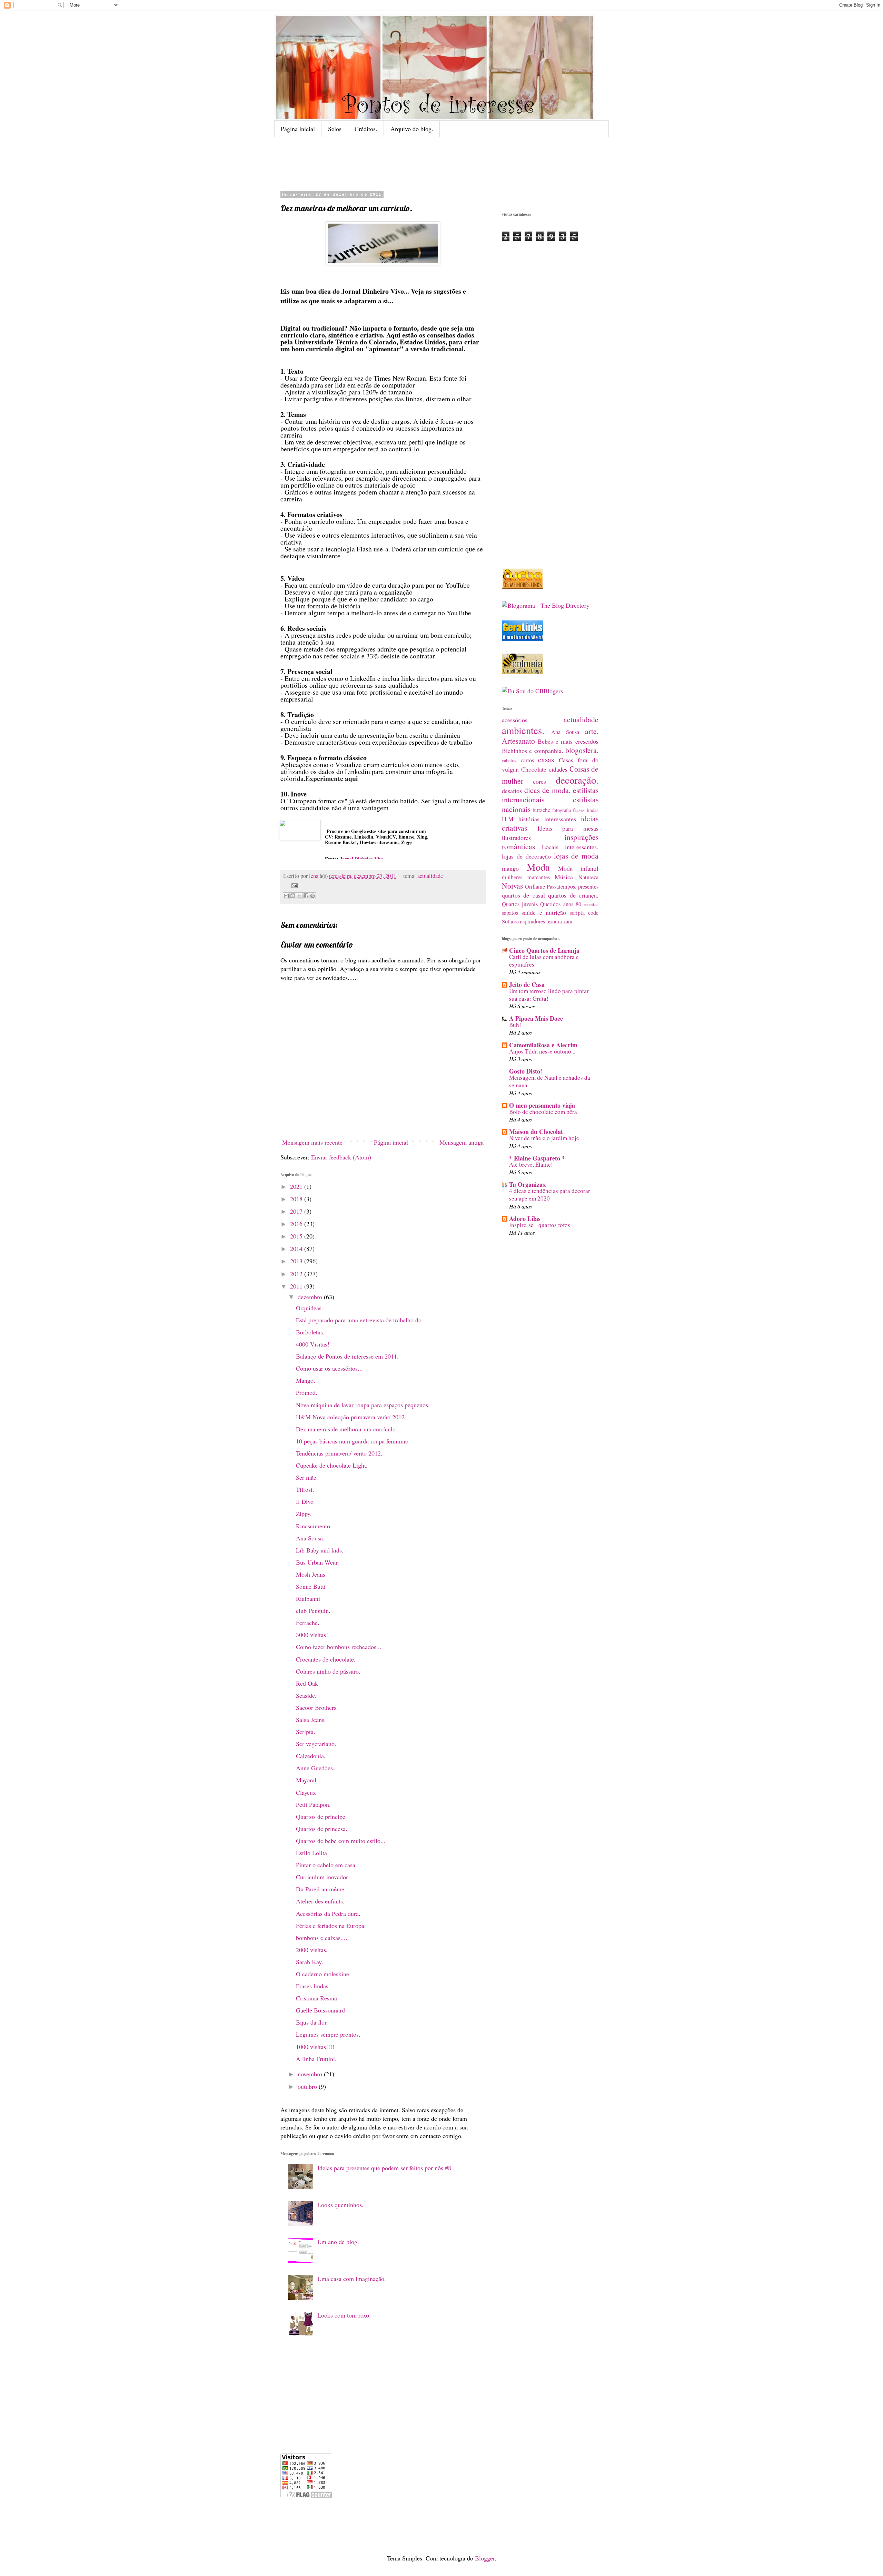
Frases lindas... (315, 1986)
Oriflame (535, 887)
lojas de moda (576, 856)
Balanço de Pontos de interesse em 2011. (347, 1356)
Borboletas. (310, 1332)
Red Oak (307, 1683)
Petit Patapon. (313, 1804)
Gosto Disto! (526, 1071)
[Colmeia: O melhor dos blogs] (523, 672)
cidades (558, 769)
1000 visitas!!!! (315, 2047)
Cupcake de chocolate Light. (332, 1465)
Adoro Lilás (525, 1218)
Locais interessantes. (570, 847)
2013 (297, 1261)
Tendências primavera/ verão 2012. (339, 1453)
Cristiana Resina (316, 1998)
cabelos (509, 760)
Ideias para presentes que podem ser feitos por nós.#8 (384, 2168)
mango (510, 868)
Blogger (485, 2558)
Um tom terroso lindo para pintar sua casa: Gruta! (549, 995)
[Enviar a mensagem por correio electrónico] (293, 885)
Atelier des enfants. (320, 1901)
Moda (538, 867)
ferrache (542, 810)
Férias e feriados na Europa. (331, 1926)
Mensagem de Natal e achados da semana (550, 1081)
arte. (592, 731)
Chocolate (534, 769)
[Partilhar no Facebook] (306, 896)
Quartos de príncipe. (321, 1816)
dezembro (311, 1297)
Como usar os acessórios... (329, 1368)
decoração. (577, 780)
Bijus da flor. (312, 2022)
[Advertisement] (452, 163)
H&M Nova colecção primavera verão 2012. (351, 1417)
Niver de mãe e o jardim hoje (544, 1138)
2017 (297, 1211)
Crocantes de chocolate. (326, 1659)
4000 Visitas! (313, 1344)
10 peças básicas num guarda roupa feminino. (353, 1441)
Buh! (515, 1025)
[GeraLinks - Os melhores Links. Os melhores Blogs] (523, 639)
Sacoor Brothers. (317, 1707)
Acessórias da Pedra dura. (328, 1913)
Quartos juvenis (520, 904)
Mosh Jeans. (311, 1574)
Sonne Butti (311, 1586)
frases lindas (586, 810)
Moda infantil (578, 868)
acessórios (515, 720)
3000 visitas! (312, 1635)
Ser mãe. (307, 1477)
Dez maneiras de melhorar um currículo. (347, 1429)
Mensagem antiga (462, 1142)
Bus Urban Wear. (318, 1562)
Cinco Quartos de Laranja (544, 950)
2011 (297, 1286)
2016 (297, 1224)
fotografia (562, 810)
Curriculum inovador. (323, 1877)
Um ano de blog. (338, 2242)
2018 (297, 1199)
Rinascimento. (314, 1526)
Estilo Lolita (311, 1853)
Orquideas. (310, 1308)
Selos (335, 129)
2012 (297, 1274)
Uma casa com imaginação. (352, 2279)
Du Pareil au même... (323, 1889)
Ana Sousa (565, 732)
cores (539, 781)
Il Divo (305, 1501)
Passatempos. (562, 887)
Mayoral (306, 1780)
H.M (508, 819)
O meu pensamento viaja (542, 1105)
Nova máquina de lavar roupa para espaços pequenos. (363, 1405)
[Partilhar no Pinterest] (312, 896)
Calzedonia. (311, 1756)
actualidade (430, 876)
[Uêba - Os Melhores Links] (523, 586)
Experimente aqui (332, 778)
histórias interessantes (547, 819)
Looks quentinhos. (340, 2205)
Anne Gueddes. (315, 1768)
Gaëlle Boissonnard (320, 2010)
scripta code (584, 913)
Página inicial (298, 129)
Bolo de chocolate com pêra (543, 1112)
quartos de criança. (573, 895)
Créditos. (366, 129)
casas (546, 759)
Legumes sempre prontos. (328, 2034)
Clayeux (306, 1792)
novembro (311, 2074)
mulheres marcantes (526, 877)
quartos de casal (523, 895)
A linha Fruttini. (316, 2059)
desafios (512, 791)
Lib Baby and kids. (320, 1550)
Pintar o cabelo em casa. (326, 1865)
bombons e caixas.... (322, 1938)
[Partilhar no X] (299, 896)
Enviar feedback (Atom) (341, 1157)
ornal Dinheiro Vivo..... (366, 859)
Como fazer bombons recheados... (339, 1647)
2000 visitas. (312, 1950)
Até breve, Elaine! (531, 1164)
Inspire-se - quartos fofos (540, 1225)
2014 (297, 1248)
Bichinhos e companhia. (533, 751)
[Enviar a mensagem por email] (286, 896)
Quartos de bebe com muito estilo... (341, 1841)
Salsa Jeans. (311, 1720)
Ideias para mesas (568, 828)
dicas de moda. (547, 790)
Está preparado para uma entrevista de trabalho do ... (362, 1320)
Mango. (306, 1380)
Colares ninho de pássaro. (328, 1671)
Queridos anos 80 (560, 904)
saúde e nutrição (544, 912)
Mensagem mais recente (312, 1142)
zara (568, 921)
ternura (554, 921)
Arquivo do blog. (412, 129)
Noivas (512, 886)
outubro (308, 2086)
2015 (297, 1236)
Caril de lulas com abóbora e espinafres (544, 961)
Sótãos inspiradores (523, 921)
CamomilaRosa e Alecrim (543, 1045)
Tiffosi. (305, 1489)
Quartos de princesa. (322, 1829)
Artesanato (518, 741)
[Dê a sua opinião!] (293, 896)
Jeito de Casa (527, 985)
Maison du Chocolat (536, 1132)
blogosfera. (582, 750)
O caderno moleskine (323, 1974)
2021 (297, 1186)
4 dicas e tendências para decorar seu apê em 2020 (550, 1194)
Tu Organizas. (528, 1184)
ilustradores (516, 838)
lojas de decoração (526, 856)
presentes (588, 887)
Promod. (307, 1392)
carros (527, 760)
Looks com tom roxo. (344, 2315)
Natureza (588, 877)
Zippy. (304, 1514)
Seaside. (306, 1695)
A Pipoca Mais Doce (536, 1018)
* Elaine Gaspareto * (537, 1158)
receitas (591, 904)
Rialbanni (308, 1598)
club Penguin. (313, 1610)
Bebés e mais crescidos (568, 741)
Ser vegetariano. (316, 1744)
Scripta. (306, 1732)
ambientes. (523, 730)
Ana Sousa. (310, 1538)
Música (564, 877)
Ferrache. (308, 1623)
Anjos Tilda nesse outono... (542, 1051)
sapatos (510, 913)
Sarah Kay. (310, 1962)
